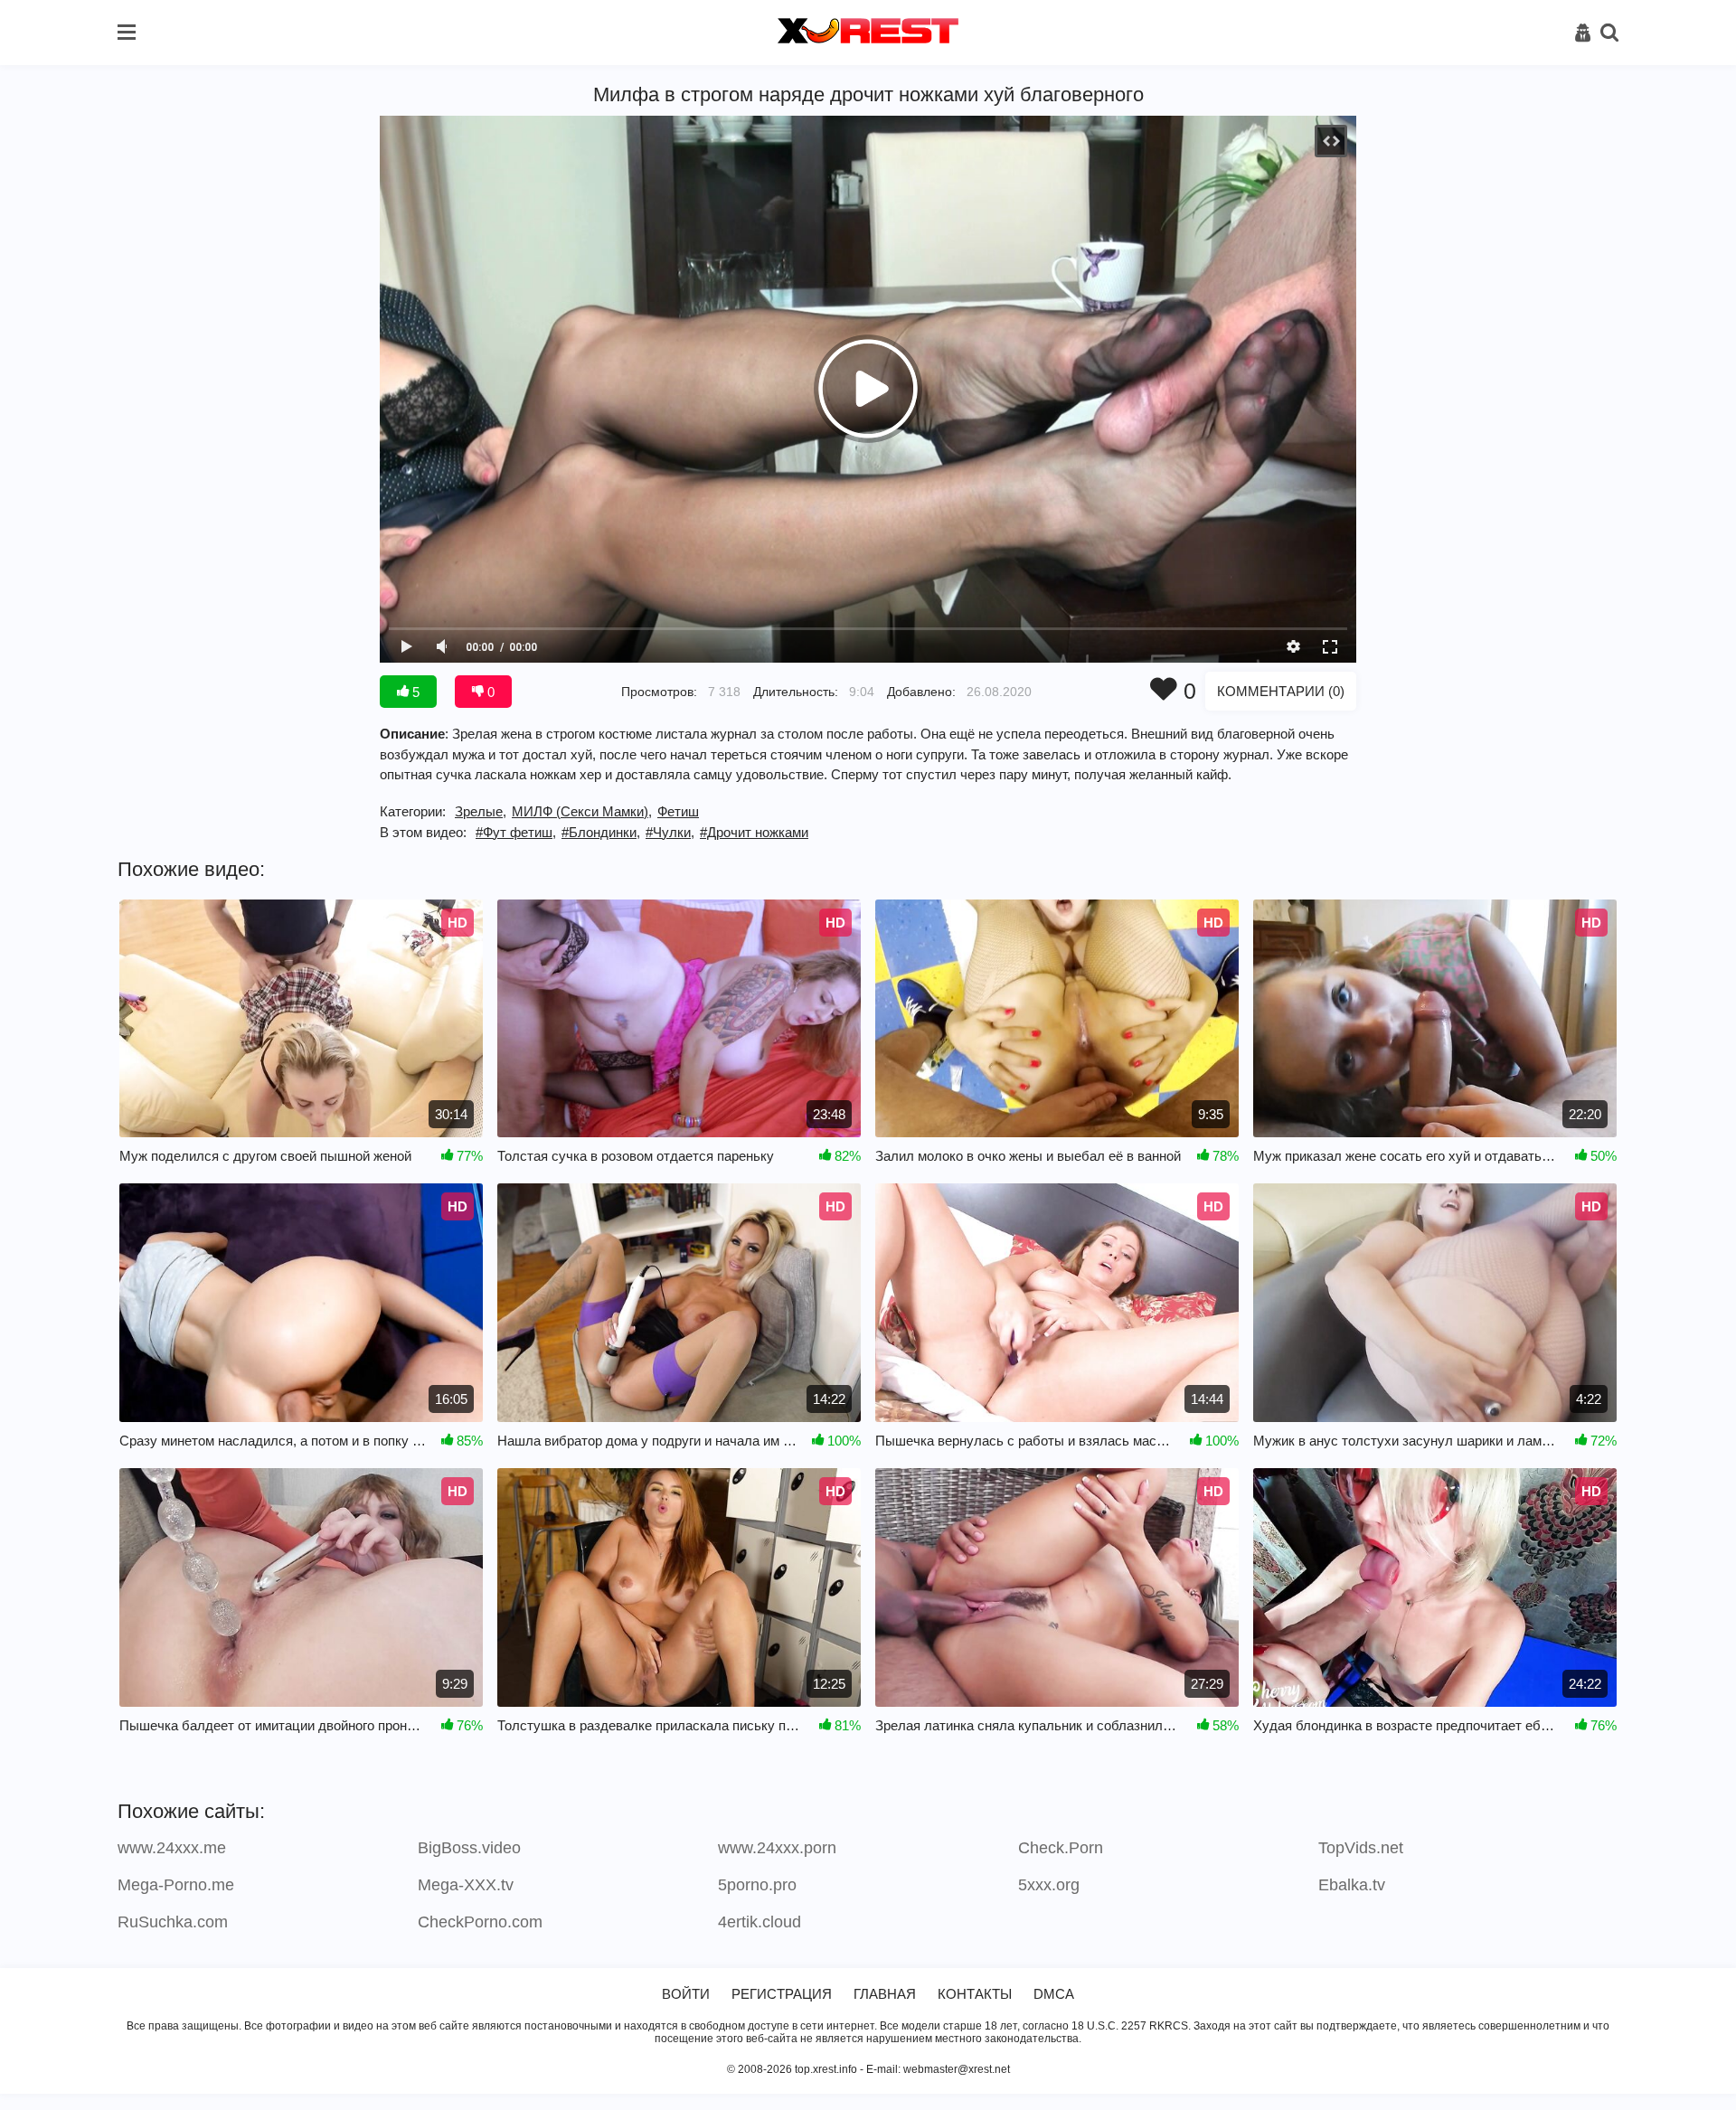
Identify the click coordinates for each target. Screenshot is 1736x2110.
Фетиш (678, 811)
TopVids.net (1361, 1848)
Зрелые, (481, 811)
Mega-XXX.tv (466, 1885)
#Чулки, (670, 832)
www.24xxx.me (172, 1848)
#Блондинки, (601, 832)
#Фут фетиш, (516, 832)
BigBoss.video (469, 1848)
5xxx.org (1049, 1885)
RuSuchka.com (173, 1922)
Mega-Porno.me (176, 1885)
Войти (686, 1994)
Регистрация (782, 1994)
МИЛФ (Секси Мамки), (582, 811)
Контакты (975, 1994)
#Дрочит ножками (754, 832)
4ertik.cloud (759, 1922)
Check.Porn (1061, 1848)
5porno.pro (757, 1885)
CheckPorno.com (480, 1922)
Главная (885, 1994)
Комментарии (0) (1281, 691)
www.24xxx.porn (777, 1848)
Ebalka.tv (1352, 1885)
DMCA (1054, 1994)
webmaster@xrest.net (957, 2069)
